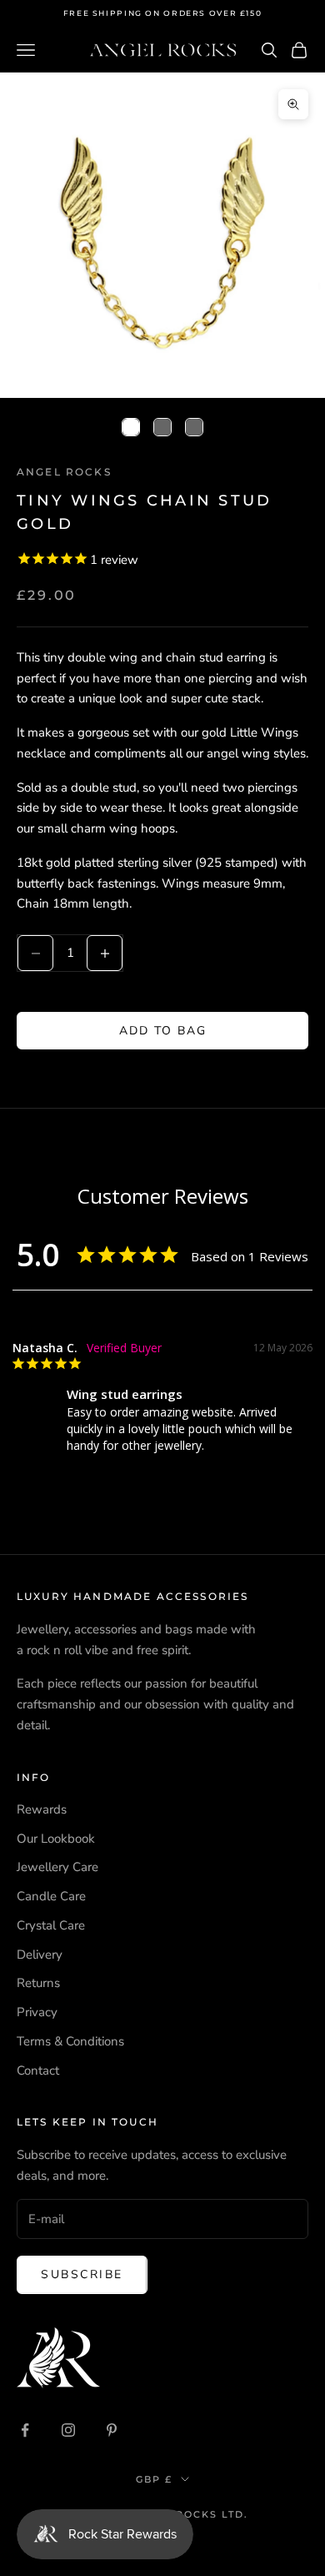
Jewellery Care (57, 1867)
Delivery (40, 1955)
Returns (38, 1983)
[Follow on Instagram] (68, 2430)
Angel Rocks (64, 472)
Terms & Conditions (70, 2041)
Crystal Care (51, 1925)
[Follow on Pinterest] (112, 2430)
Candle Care (51, 1896)
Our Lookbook (56, 1839)
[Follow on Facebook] (25, 2430)
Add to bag (163, 1031)
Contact (38, 2070)
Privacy (37, 2012)
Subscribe (82, 2274)
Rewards (42, 1809)
